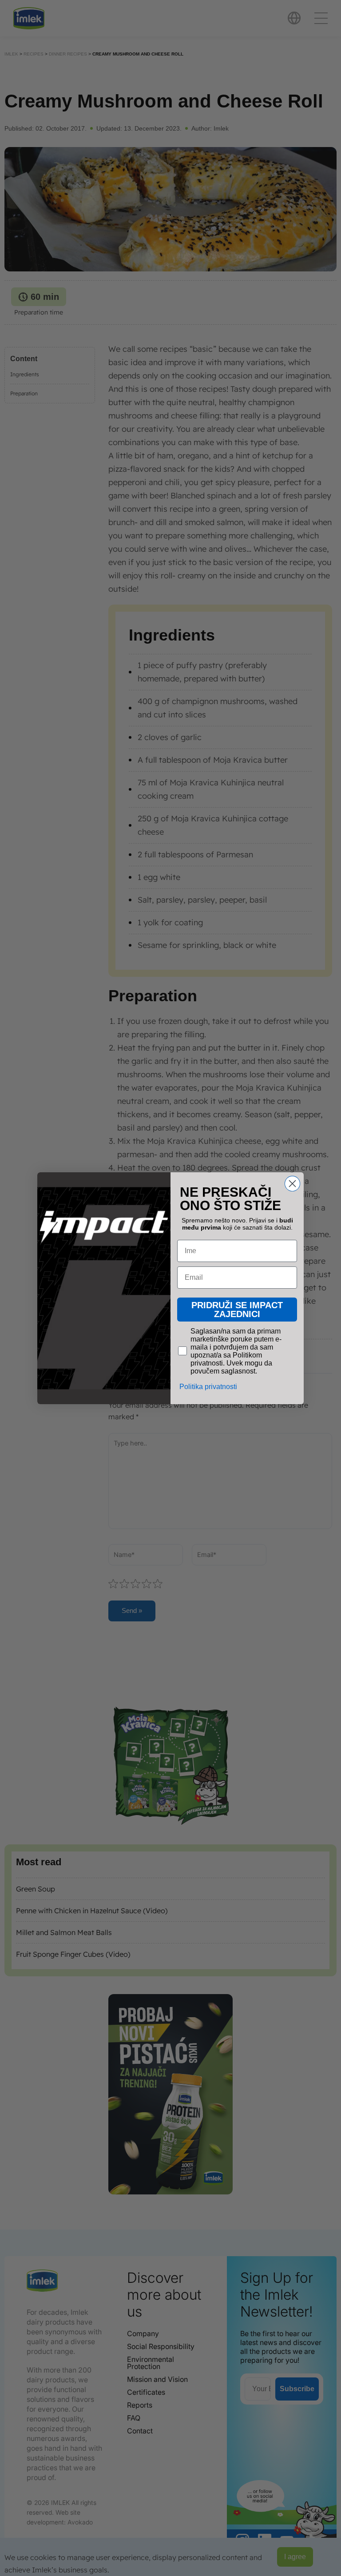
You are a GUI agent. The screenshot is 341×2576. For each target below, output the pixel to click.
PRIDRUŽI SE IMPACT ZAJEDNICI (237, 1309)
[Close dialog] (292, 1183)
